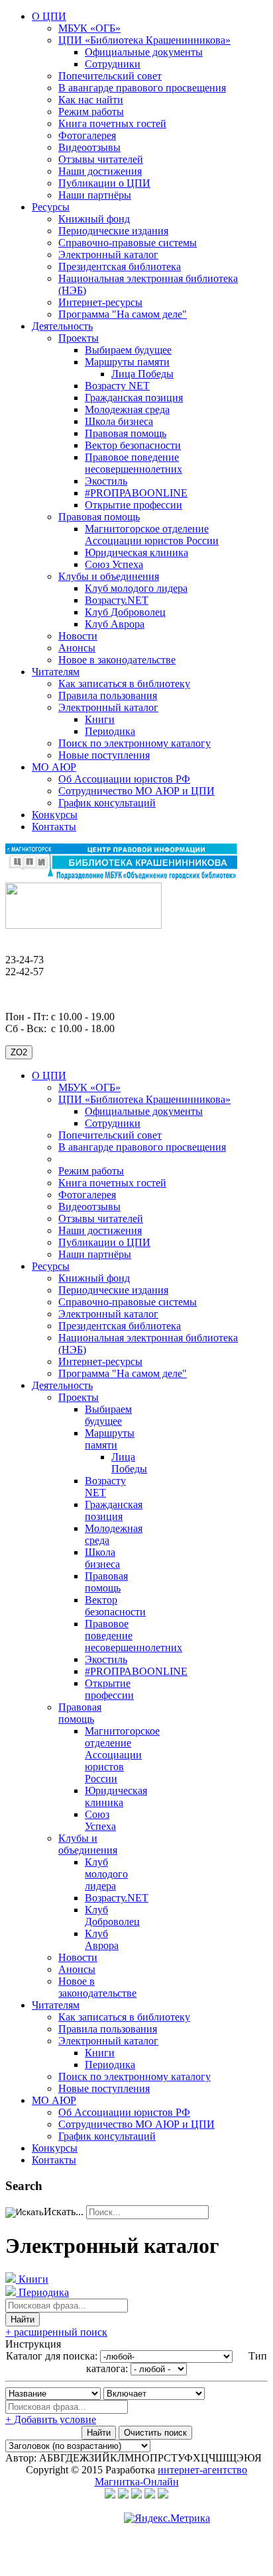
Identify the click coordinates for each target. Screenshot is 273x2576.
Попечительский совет (110, 76)
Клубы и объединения (109, 576)
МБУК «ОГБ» (89, 28)
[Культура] (110, 2495)
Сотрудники (113, 64)
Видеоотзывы (89, 147)
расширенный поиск (56, 2332)
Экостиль (106, 481)
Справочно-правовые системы (128, 243)
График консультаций (107, 803)
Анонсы (77, 648)
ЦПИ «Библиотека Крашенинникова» (144, 40)
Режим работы (91, 112)
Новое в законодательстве (117, 660)
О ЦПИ (49, 16)
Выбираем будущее (128, 350)
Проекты (79, 338)
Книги (100, 719)
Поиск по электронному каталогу (135, 743)
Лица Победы (142, 374)
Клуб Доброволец (125, 612)
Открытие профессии (134, 505)
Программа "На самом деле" (123, 314)
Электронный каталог (108, 255)
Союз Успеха (114, 564)
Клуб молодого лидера (136, 588)
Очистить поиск (155, 2433)
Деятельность (62, 326)
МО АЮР (54, 767)
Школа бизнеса (119, 421)
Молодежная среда (127, 409)
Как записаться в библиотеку (124, 684)
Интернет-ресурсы (100, 302)
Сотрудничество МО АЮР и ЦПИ (136, 791)
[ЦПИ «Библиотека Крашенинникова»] (121, 876)
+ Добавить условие (51, 2419)
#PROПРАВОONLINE (136, 493)
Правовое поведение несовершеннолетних (134, 463)
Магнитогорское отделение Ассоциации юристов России (152, 535)
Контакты (54, 827)
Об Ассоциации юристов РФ (124, 779)
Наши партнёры (95, 195)
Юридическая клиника (136, 552)
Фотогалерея (87, 135)
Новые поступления (104, 755)
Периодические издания (113, 231)
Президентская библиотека (120, 266)
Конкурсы (55, 815)
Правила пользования (108, 695)
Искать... (64, 2212)
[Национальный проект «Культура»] (123, 2495)
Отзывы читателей (101, 159)
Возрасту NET (117, 386)
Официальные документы (144, 52)
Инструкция (33, 2344)
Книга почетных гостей (112, 123)
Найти (23, 2319)
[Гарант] (150, 2495)
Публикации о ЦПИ (104, 183)
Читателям (56, 672)
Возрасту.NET (117, 600)
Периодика (110, 731)
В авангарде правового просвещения (142, 88)
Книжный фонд (94, 219)
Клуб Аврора (115, 624)
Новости (78, 636)
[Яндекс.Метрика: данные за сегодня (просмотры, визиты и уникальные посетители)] (167, 2518)
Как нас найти (91, 100)
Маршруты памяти (127, 362)
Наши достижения (100, 171)
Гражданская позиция (134, 398)
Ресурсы (51, 207)
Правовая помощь (126, 433)
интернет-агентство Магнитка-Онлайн (171, 2476)
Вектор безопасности (133, 445)
